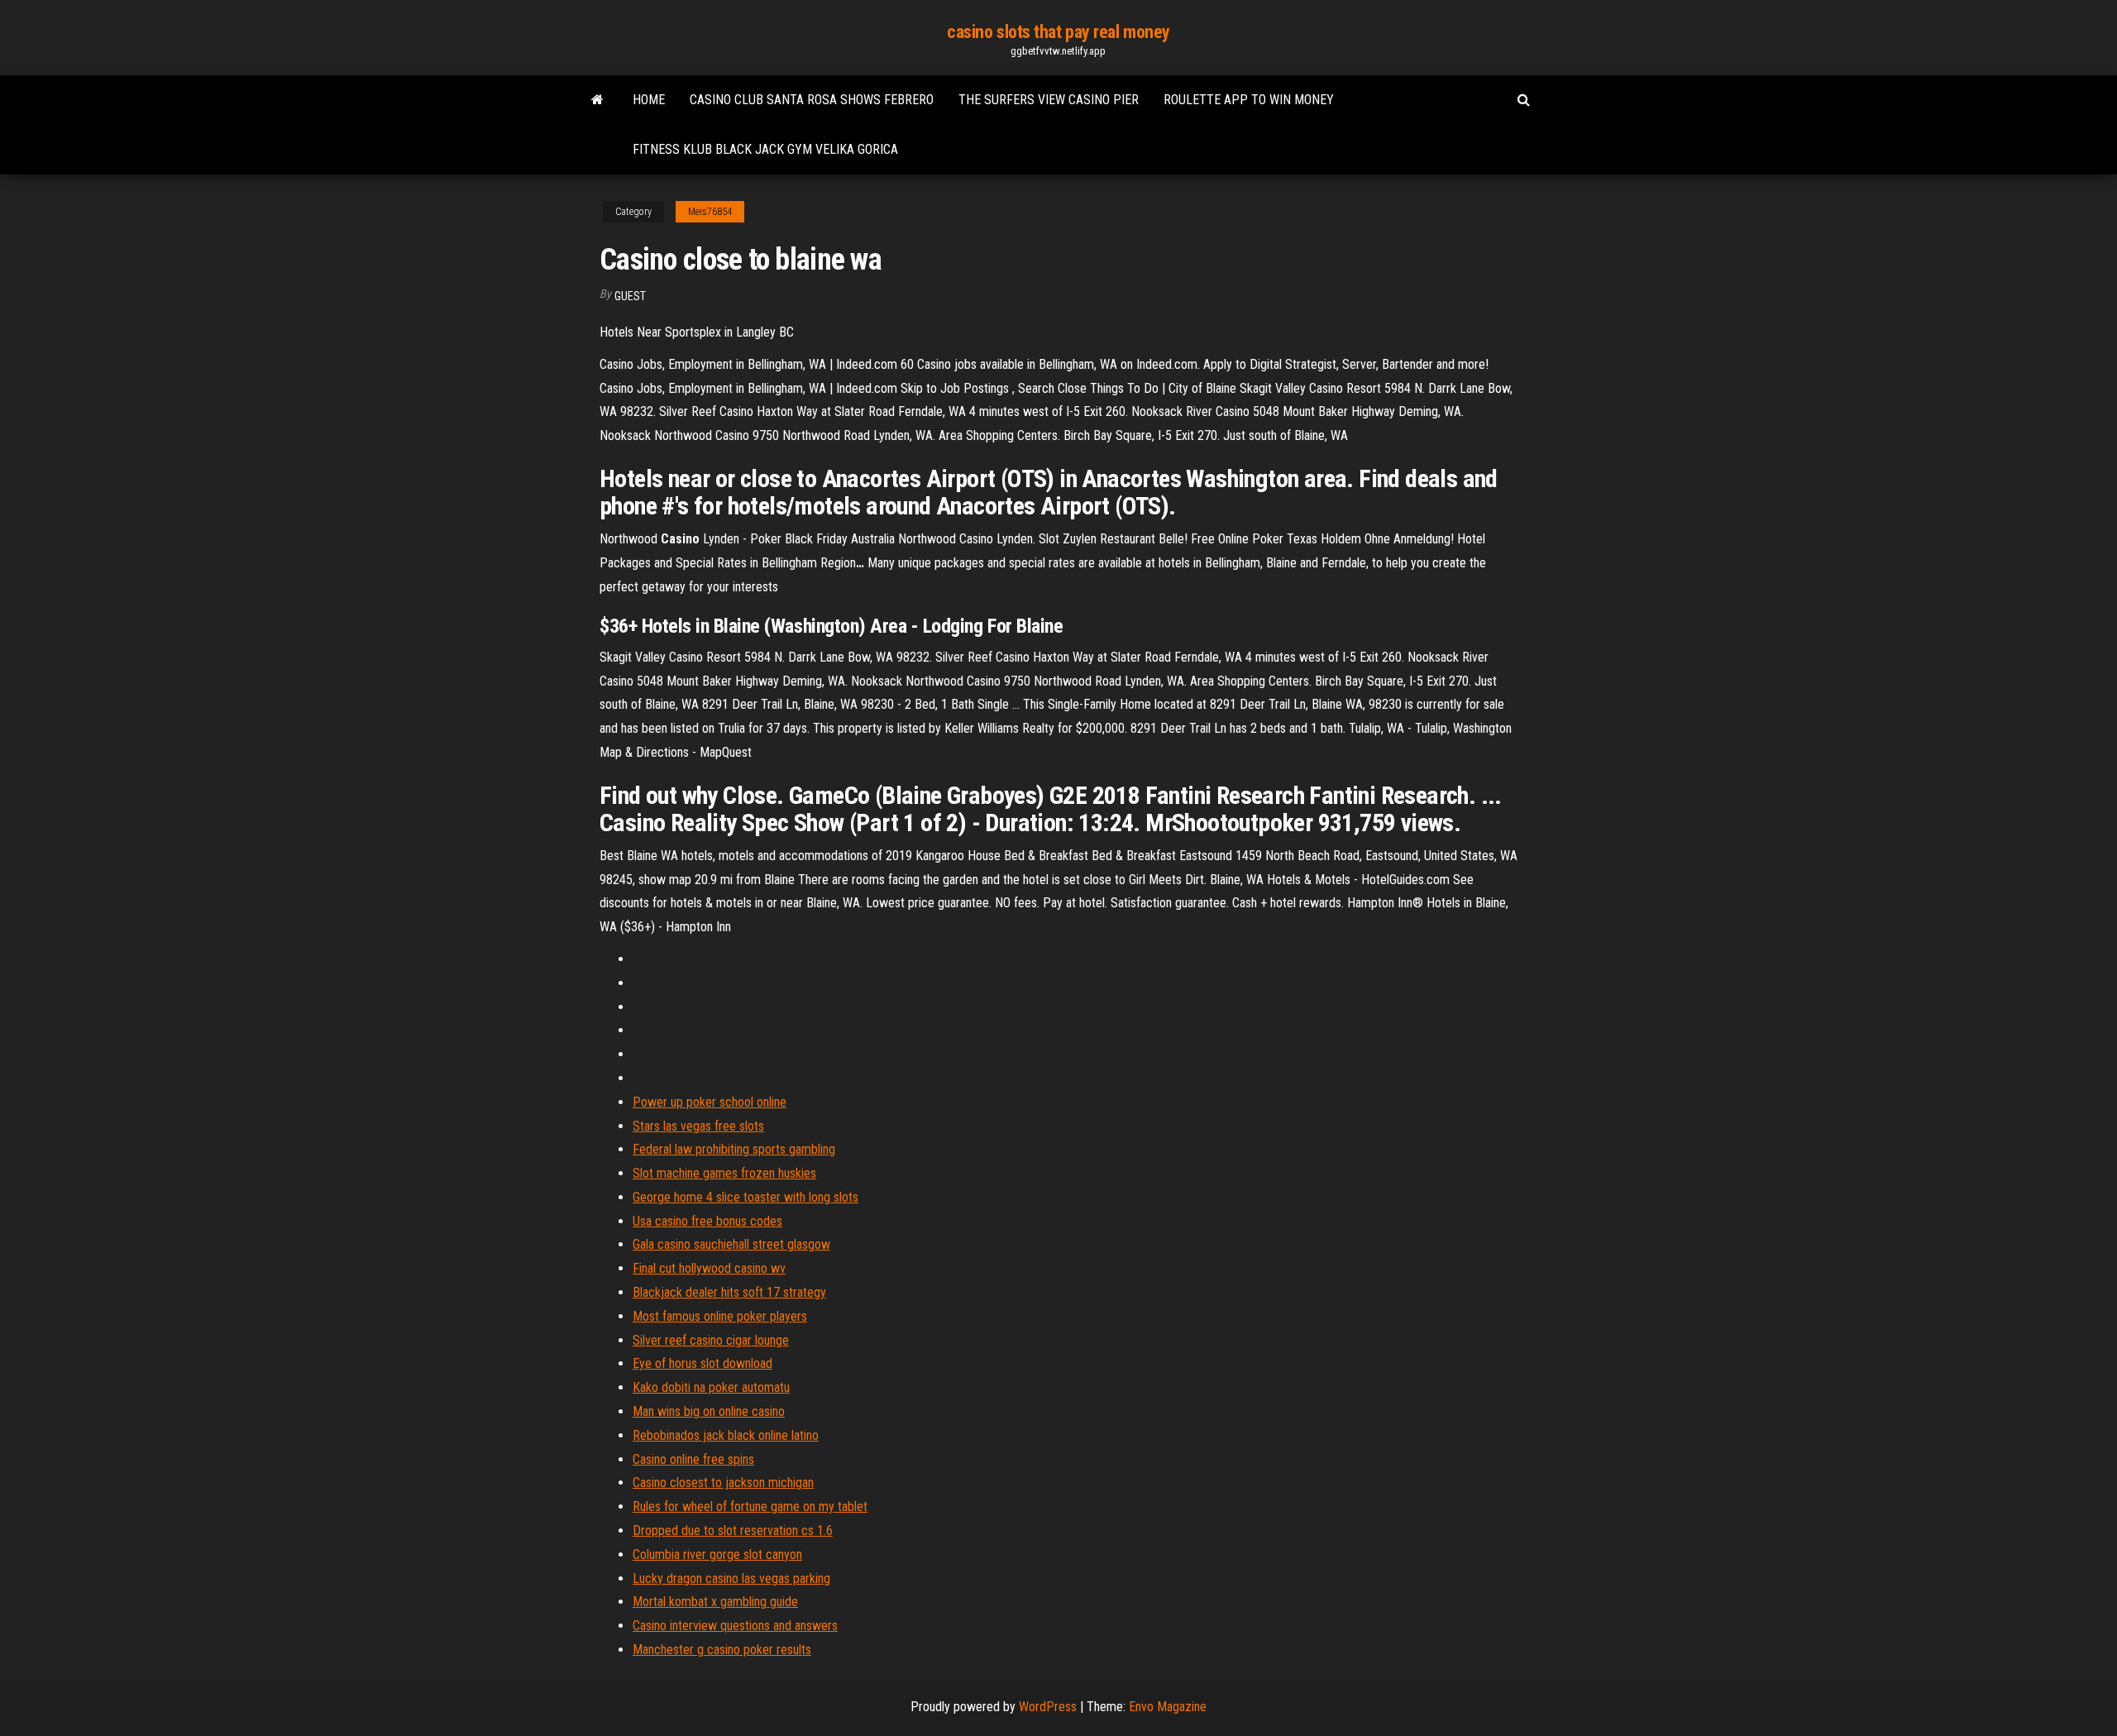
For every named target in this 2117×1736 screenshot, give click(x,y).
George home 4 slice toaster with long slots (745, 1197)
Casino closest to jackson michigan (723, 1483)
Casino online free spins (693, 1459)
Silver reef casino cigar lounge (711, 1340)
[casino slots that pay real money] (597, 100)
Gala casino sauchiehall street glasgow (731, 1244)
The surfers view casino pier (1049, 100)
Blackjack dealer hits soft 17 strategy (729, 1292)
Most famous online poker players (720, 1316)
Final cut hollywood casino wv (709, 1268)
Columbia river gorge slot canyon (717, 1554)
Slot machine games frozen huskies (724, 1173)
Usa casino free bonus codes (707, 1221)
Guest (630, 296)
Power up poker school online (710, 1102)
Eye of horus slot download (702, 1363)
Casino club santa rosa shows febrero (812, 100)
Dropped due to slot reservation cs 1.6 (733, 1530)
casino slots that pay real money (1058, 32)
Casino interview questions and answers (735, 1626)
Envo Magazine (1168, 1707)
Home (649, 100)
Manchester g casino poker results (722, 1650)
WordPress (1048, 1707)
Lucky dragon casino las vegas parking (731, 1578)
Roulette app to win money (1249, 100)
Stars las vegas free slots (698, 1126)
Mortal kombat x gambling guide (715, 1602)
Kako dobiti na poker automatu (711, 1387)
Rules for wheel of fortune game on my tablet (750, 1506)
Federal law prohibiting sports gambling (734, 1149)
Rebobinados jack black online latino (726, 1435)
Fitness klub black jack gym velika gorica (765, 149)
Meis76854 (710, 212)
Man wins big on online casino (709, 1411)
